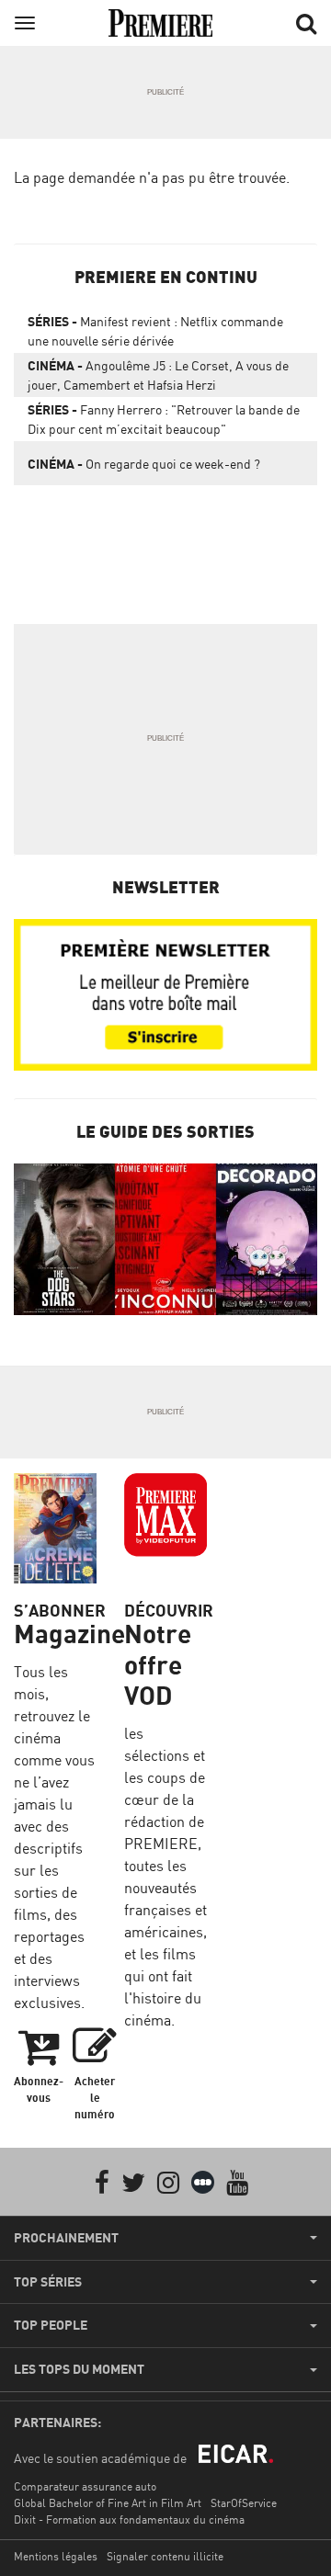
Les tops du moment (79, 2369)
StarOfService (244, 2503)
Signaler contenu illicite (165, 2556)
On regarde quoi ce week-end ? (144, 464)
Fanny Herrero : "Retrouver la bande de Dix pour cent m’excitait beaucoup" (164, 419)
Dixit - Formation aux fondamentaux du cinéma (129, 2519)
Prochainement (66, 2238)
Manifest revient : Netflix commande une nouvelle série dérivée (155, 331)
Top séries (48, 2282)
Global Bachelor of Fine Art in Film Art (108, 2503)
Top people (51, 2325)
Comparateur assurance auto (85, 2486)
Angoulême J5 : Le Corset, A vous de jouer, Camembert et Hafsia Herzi (158, 375)
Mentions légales (56, 2556)
